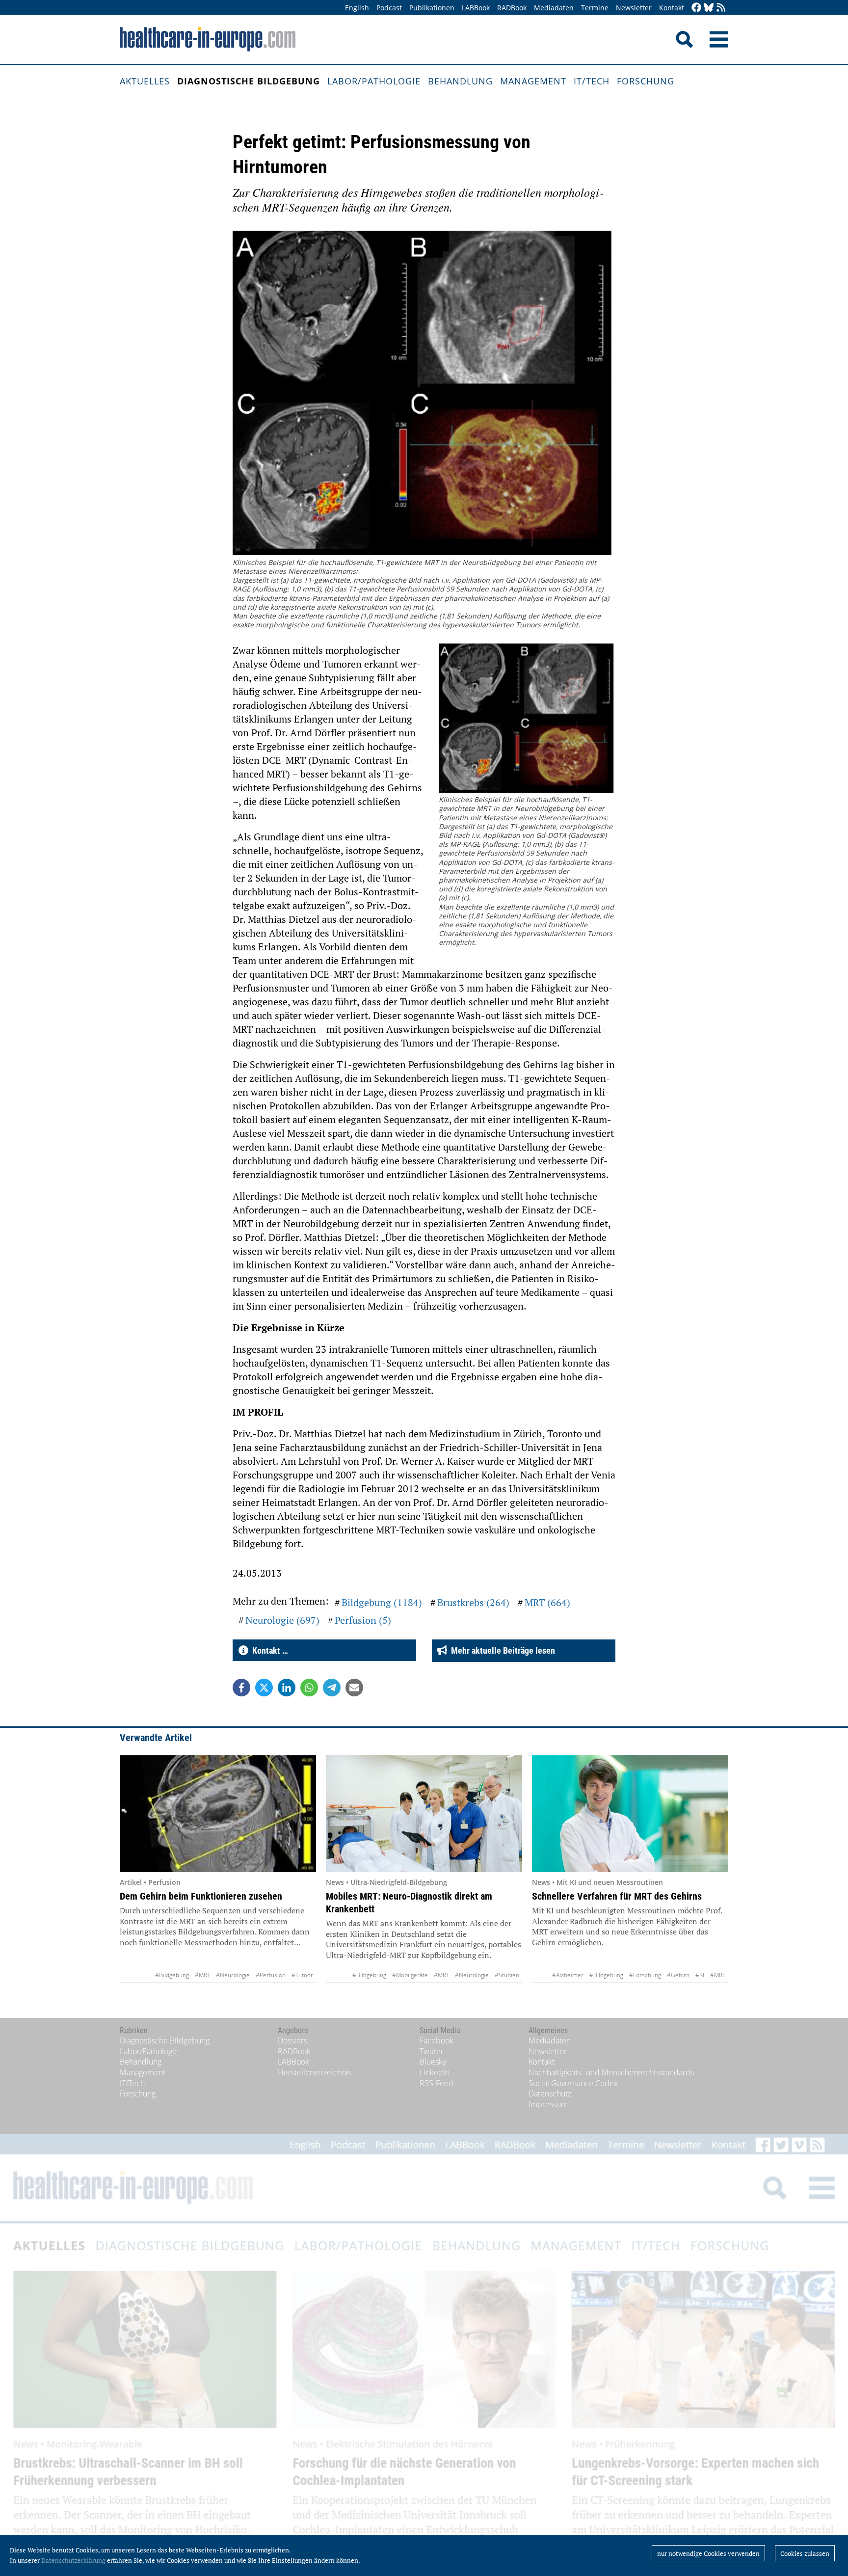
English (357, 8)
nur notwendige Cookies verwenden (708, 2553)
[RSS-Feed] (721, 8)
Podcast (389, 8)
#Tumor (302, 1975)
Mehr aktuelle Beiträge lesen (501, 1650)
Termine (595, 8)
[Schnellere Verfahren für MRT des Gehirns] (630, 1814)
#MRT (202, 1975)
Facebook (437, 2040)
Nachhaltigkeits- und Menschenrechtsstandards (611, 2072)
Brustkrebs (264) (473, 1602)
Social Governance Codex (573, 2083)
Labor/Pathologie (374, 81)
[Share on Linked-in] (287, 1688)
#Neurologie (233, 1975)
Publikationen (432, 8)
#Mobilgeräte (410, 1975)
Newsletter (634, 8)
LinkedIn (435, 2072)
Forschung (646, 81)
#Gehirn (678, 1975)
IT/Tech (592, 81)
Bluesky (433, 2062)
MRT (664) (547, 1602)
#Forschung (645, 1975)
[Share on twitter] (264, 1688)
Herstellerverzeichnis (315, 2072)
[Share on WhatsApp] (309, 1688)
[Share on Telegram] (332, 1688)
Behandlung (460, 81)
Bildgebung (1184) (382, 1602)
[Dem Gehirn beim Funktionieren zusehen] (218, 1814)
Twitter (432, 2051)
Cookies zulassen (805, 2553)
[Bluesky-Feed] (709, 8)
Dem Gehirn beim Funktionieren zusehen (201, 1896)
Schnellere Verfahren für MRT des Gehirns (617, 1896)
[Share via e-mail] (354, 1688)
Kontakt (672, 8)
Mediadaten (554, 8)
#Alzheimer (568, 1975)
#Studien (507, 1975)
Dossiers (292, 2040)
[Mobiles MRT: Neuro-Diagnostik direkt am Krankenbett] (424, 1814)
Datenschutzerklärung (73, 2560)
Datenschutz (550, 2093)
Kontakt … (268, 1650)
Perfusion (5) (363, 1620)
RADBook (512, 8)
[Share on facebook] (241, 1688)
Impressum (548, 2104)
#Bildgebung (172, 1975)
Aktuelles (145, 81)
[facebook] (696, 8)
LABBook (476, 8)
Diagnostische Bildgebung (249, 81)
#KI (700, 1975)
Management (533, 81)
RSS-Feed (437, 2083)
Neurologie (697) (282, 1620)
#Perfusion (271, 1975)
